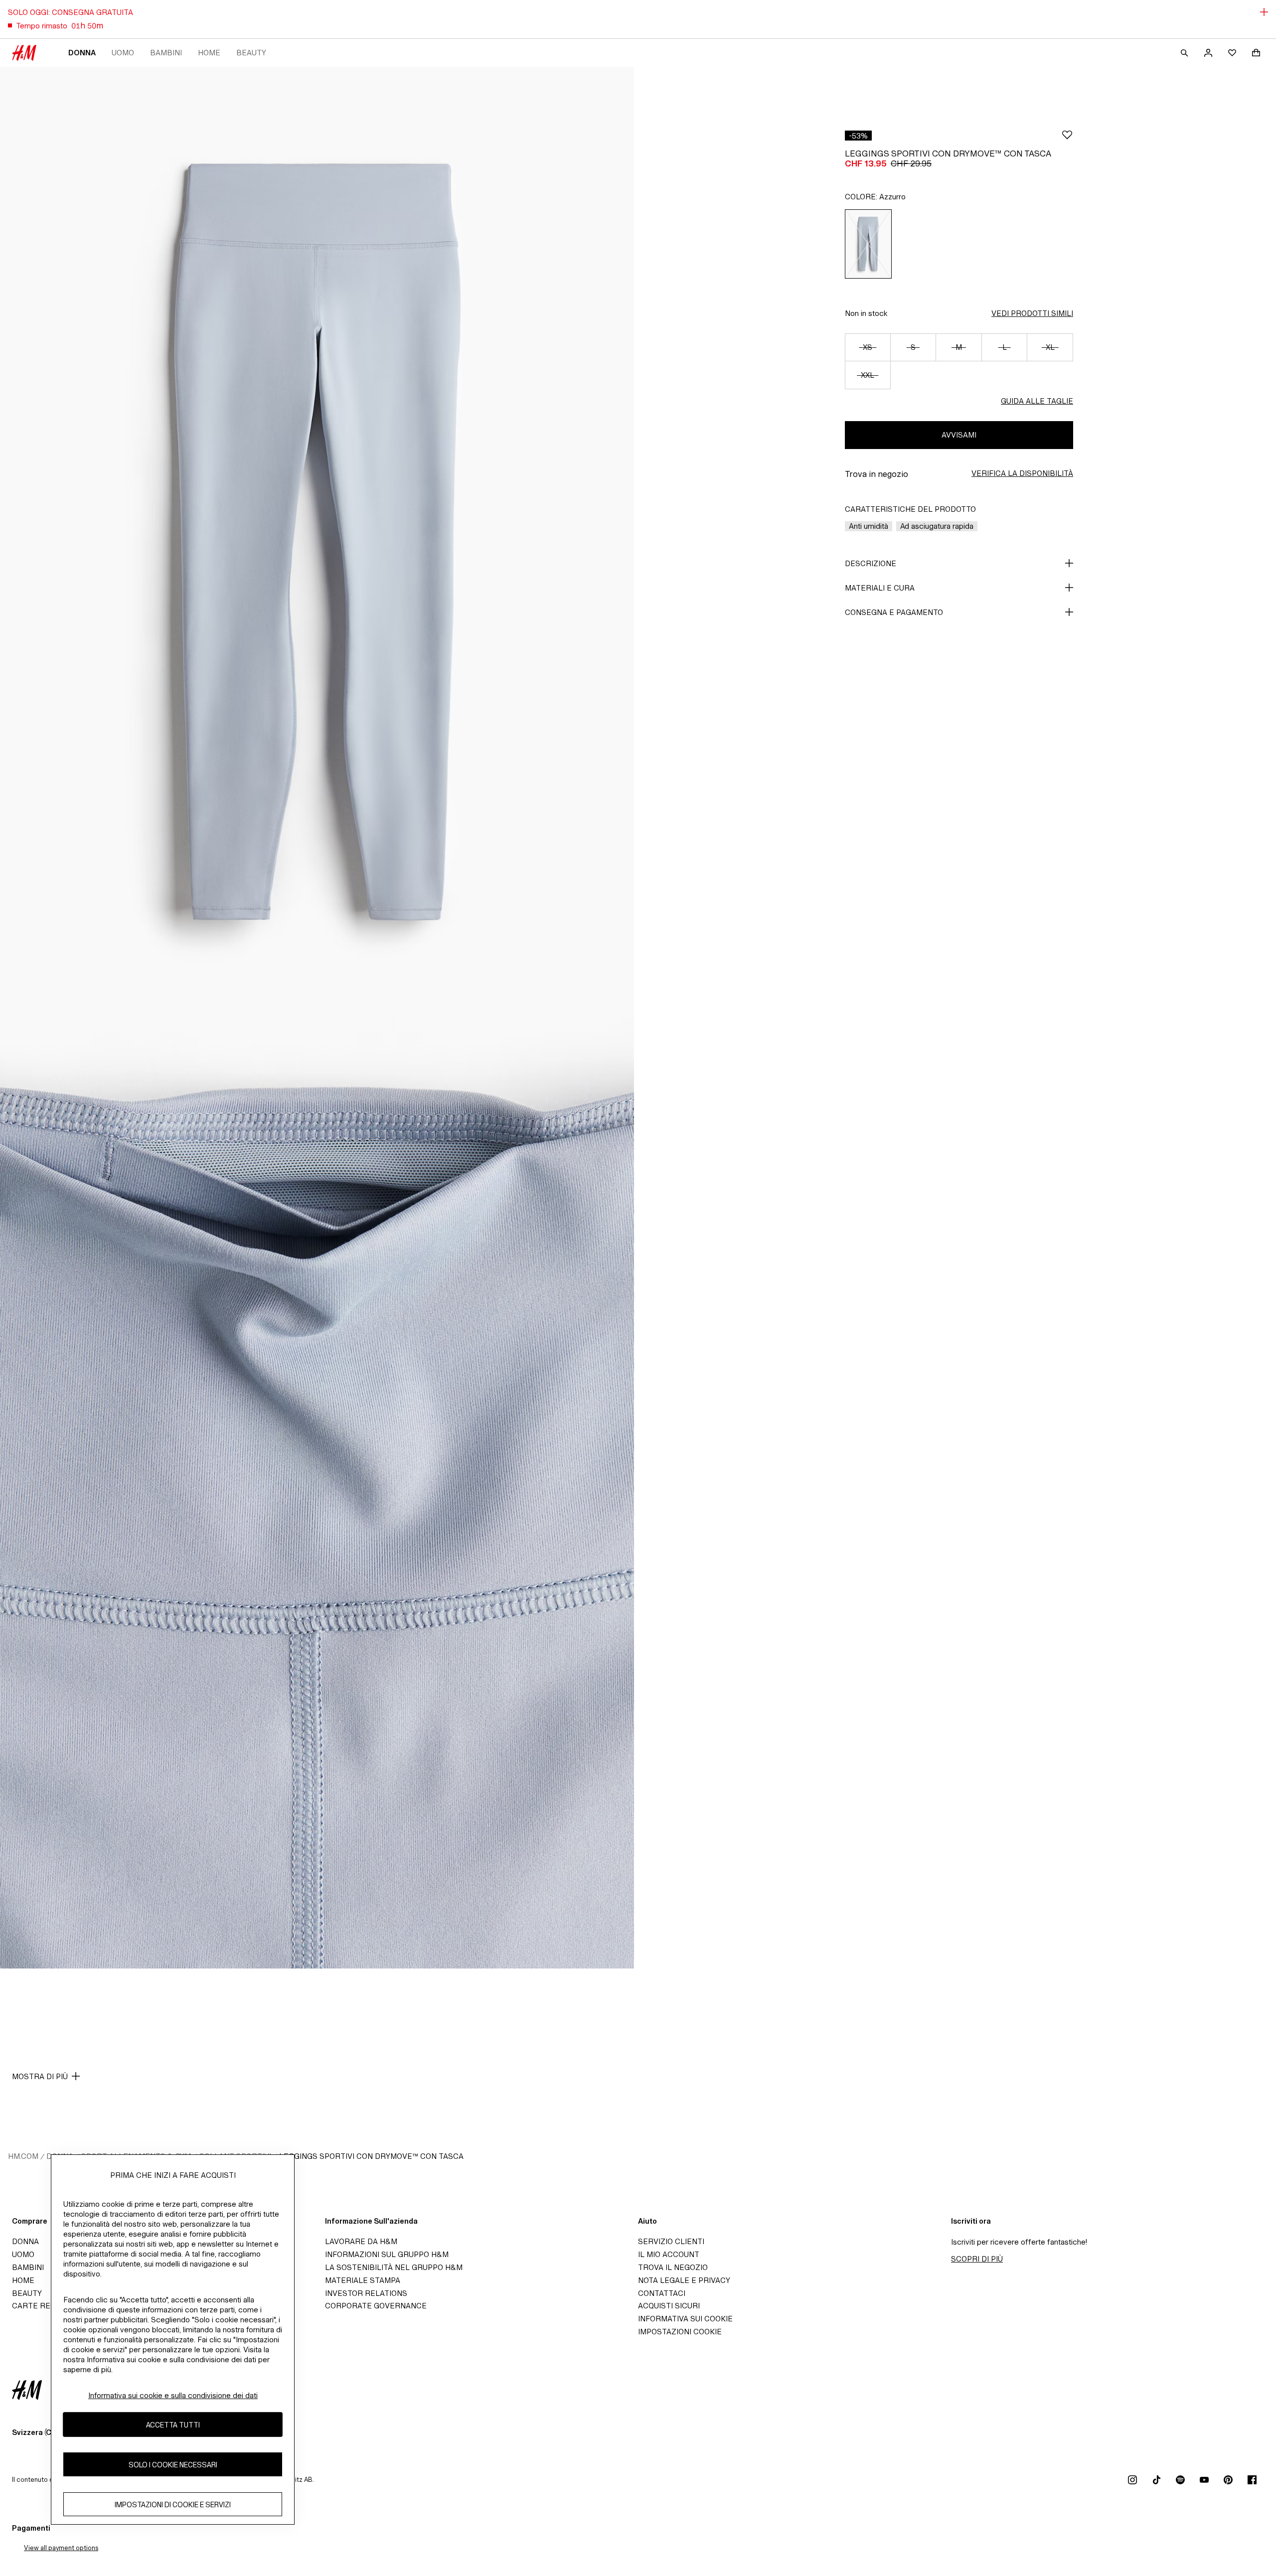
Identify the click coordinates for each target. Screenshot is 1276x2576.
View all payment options (61, 2548)
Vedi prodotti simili (1032, 313)
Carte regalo (41, 2306)
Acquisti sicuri (669, 2306)
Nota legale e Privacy (684, 2280)
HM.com (23, 2156)
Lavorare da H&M (361, 2241)
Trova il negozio (673, 2267)
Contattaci (662, 2293)
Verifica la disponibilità (1022, 473)
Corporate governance (376, 2306)
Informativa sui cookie (685, 2319)
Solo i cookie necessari (173, 2464)
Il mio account (669, 2254)
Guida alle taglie (1037, 401)
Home (209, 53)
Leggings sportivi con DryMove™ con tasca (371, 2156)
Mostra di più (40, 2076)
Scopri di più (977, 2259)
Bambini (166, 53)
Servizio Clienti (671, 2241)
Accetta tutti (173, 2424)
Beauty (251, 53)
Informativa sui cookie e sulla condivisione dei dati (173, 2395)
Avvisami (959, 435)
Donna (82, 53)
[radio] (868, 244)
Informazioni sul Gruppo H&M (387, 2254)
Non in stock (866, 313)
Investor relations (366, 2293)
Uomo (123, 53)
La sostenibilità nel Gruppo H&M (394, 2267)
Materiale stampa (363, 2280)
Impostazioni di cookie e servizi (173, 2504)
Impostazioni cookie (680, 2332)
